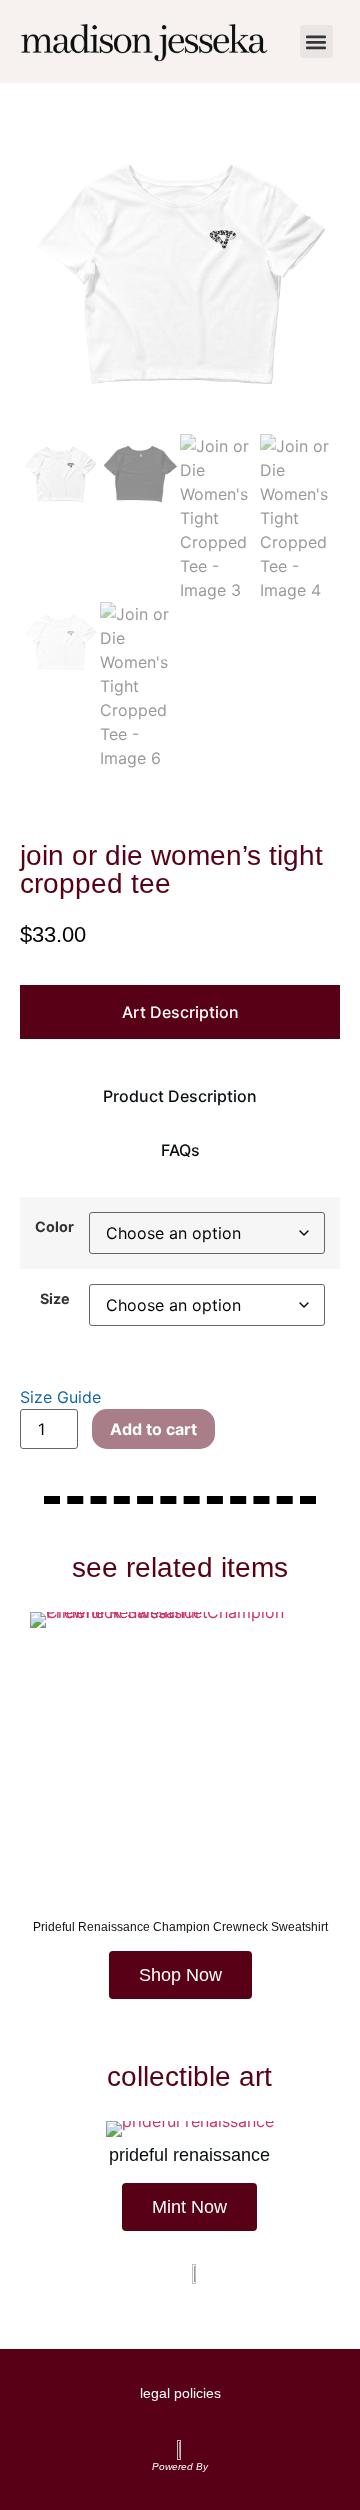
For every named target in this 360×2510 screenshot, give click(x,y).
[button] (316, 41)
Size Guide (60, 1397)
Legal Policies (180, 2393)
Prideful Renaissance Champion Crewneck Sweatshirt (180, 1927)
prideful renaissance (189, 2155)
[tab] (180, 1012)
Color (54, 1227)
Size (55, 1299)
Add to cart (153, 1429)
